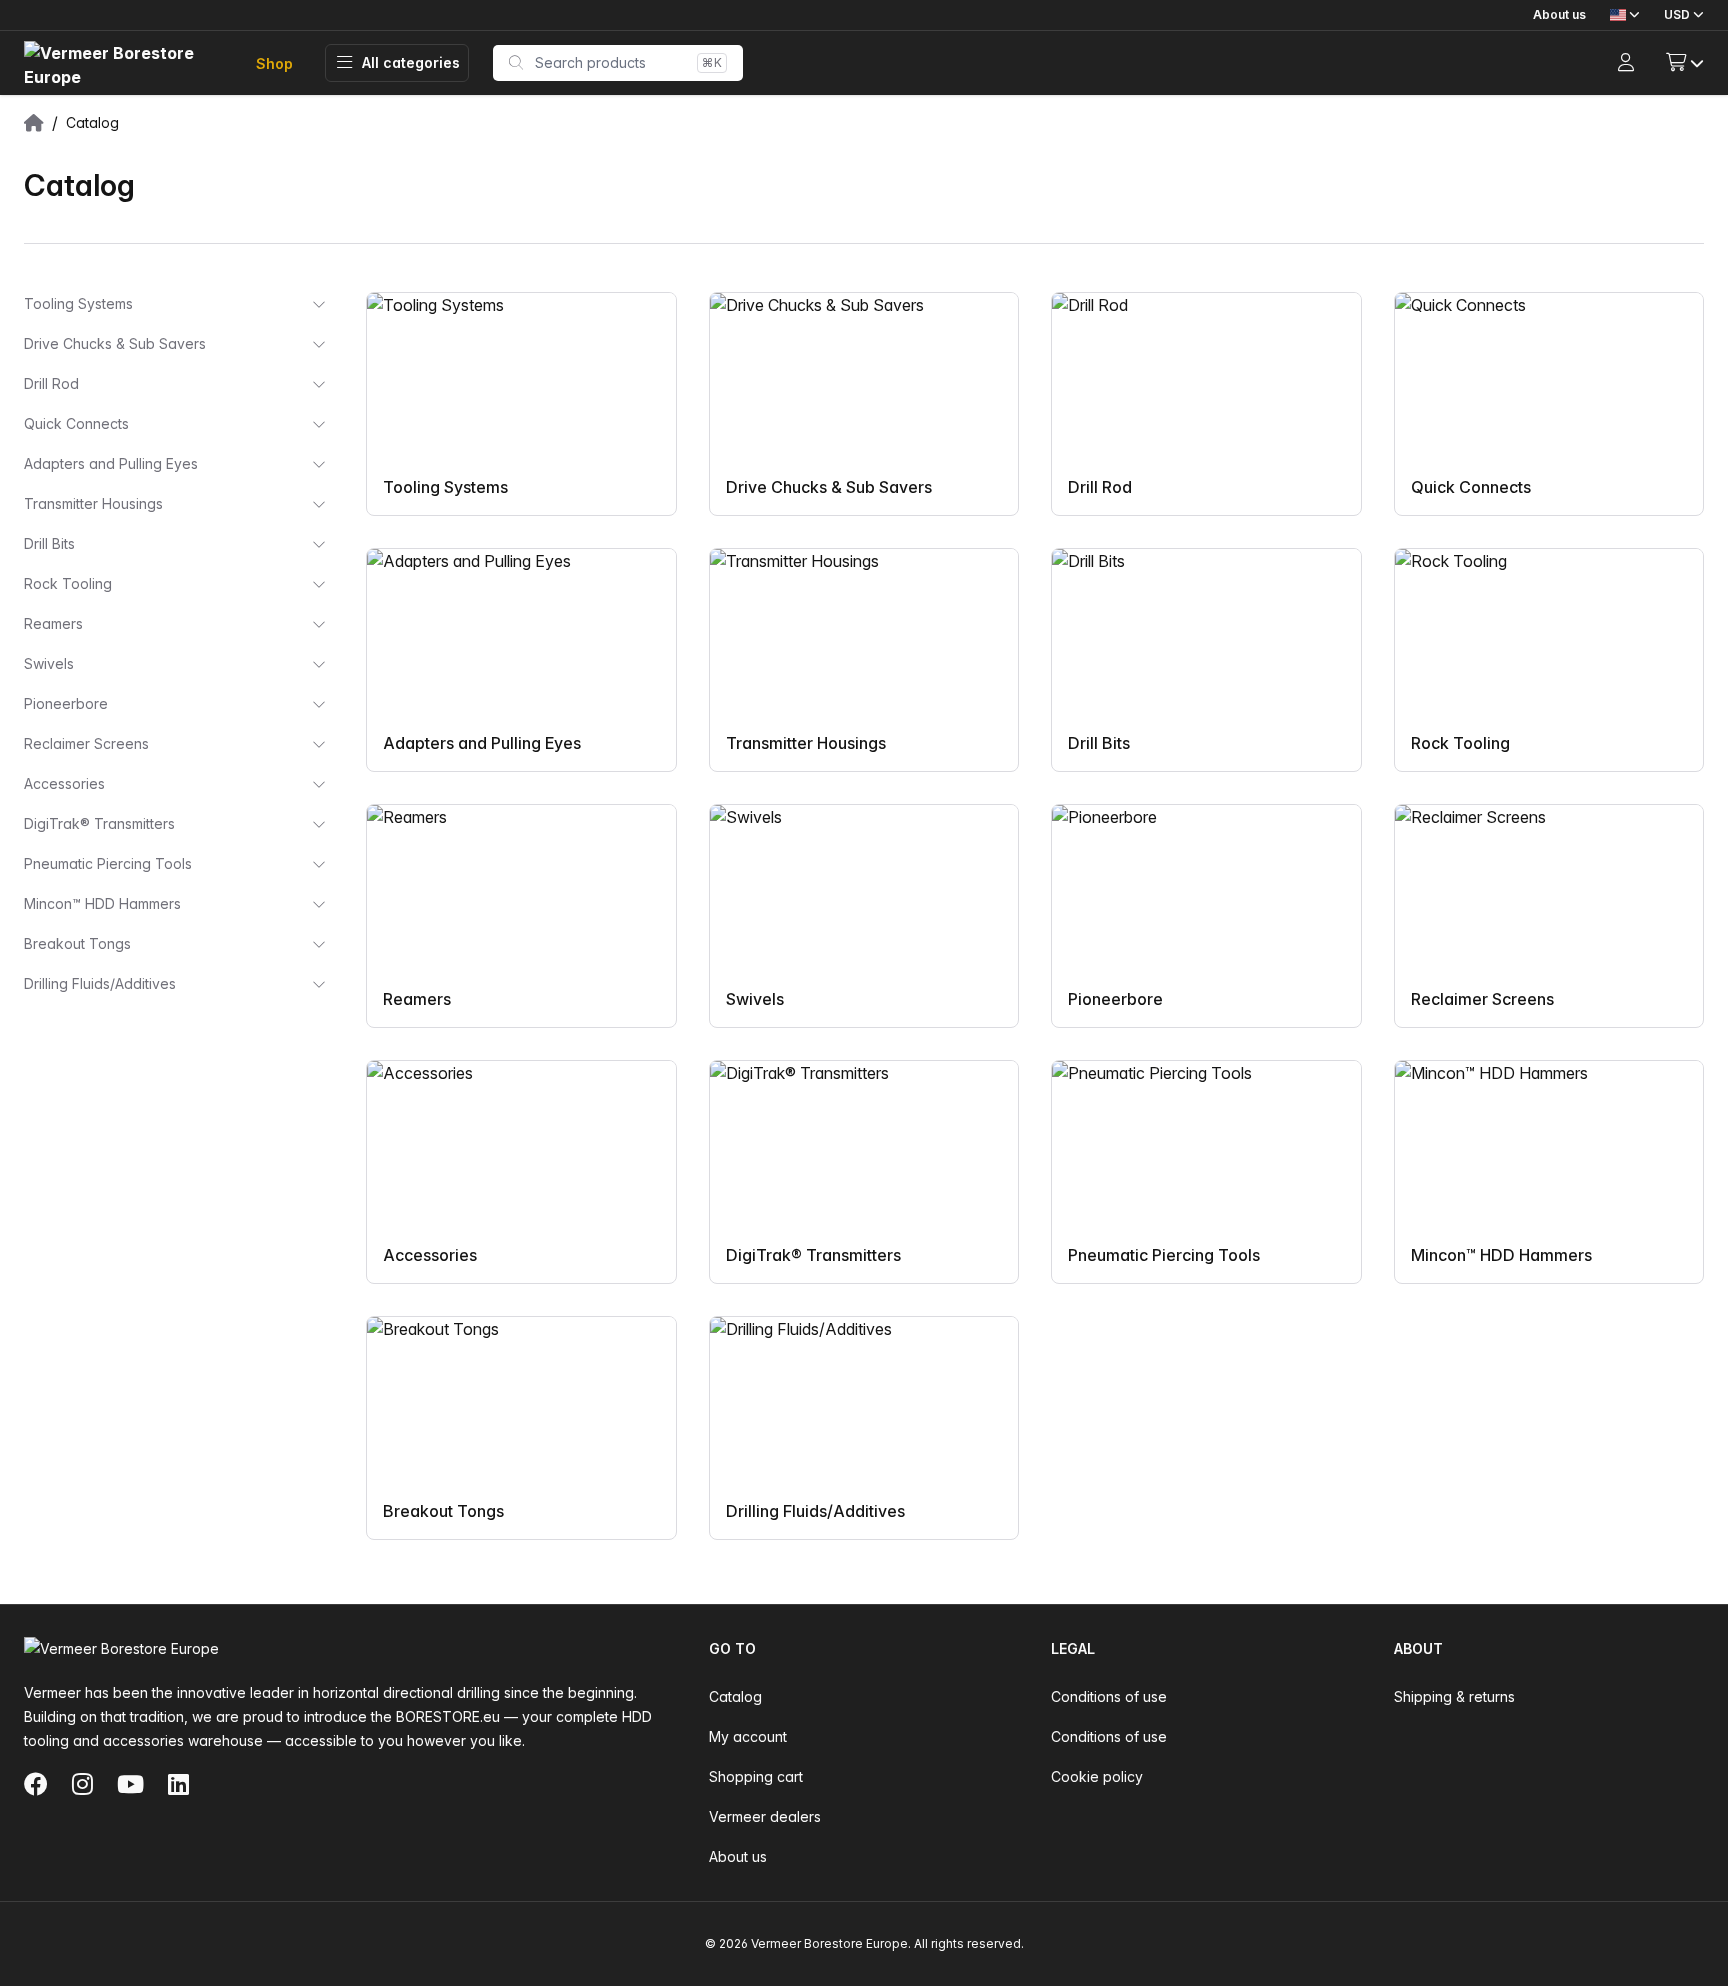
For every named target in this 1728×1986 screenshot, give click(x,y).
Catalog (735, 1696)
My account (748, 1736)
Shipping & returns (1454, 1696)
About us (1559, 14)
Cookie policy (1097, 1776)
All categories (411, 62)
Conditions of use (1109, 1696)
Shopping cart (756, 1776)
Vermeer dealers (765, 1816)
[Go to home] (124, 63)
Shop (274, 63)
